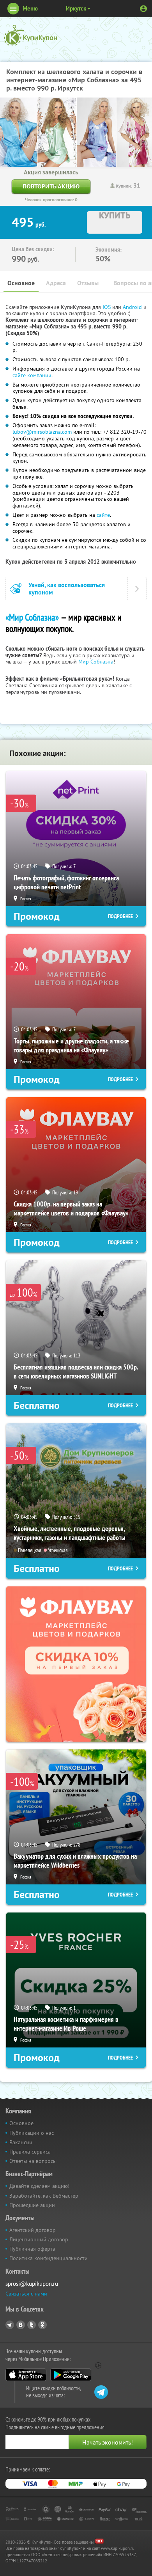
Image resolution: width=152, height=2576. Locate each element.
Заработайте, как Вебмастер (44, 2196)
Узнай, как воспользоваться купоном (67, 589)
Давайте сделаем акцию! (39, 2186)
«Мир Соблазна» (32, 617)
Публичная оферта (32, 2249)
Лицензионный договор (39, 2239)
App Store (26, 2375)
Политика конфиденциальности (49, 2258)
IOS (107, 307)
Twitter (32, 2325)
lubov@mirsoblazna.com (42, 432)
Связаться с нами (26, 2294)
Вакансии (21, 2142)
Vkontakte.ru (21, 2325)
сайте (103, 515)
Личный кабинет (143, 9)
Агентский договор (33, 2230)
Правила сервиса (30, 2152)
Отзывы (88, 283)
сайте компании (32, 375)
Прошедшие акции (32, 2205)
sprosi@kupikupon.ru (32, 2284)
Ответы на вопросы (33, 2161)
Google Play (71, 2375)
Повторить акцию (51, 186)
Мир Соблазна (96, 662)
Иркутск (76, 8)
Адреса (56, 283)
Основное (21, 283)
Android (133, 307)
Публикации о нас (32, 2133)
